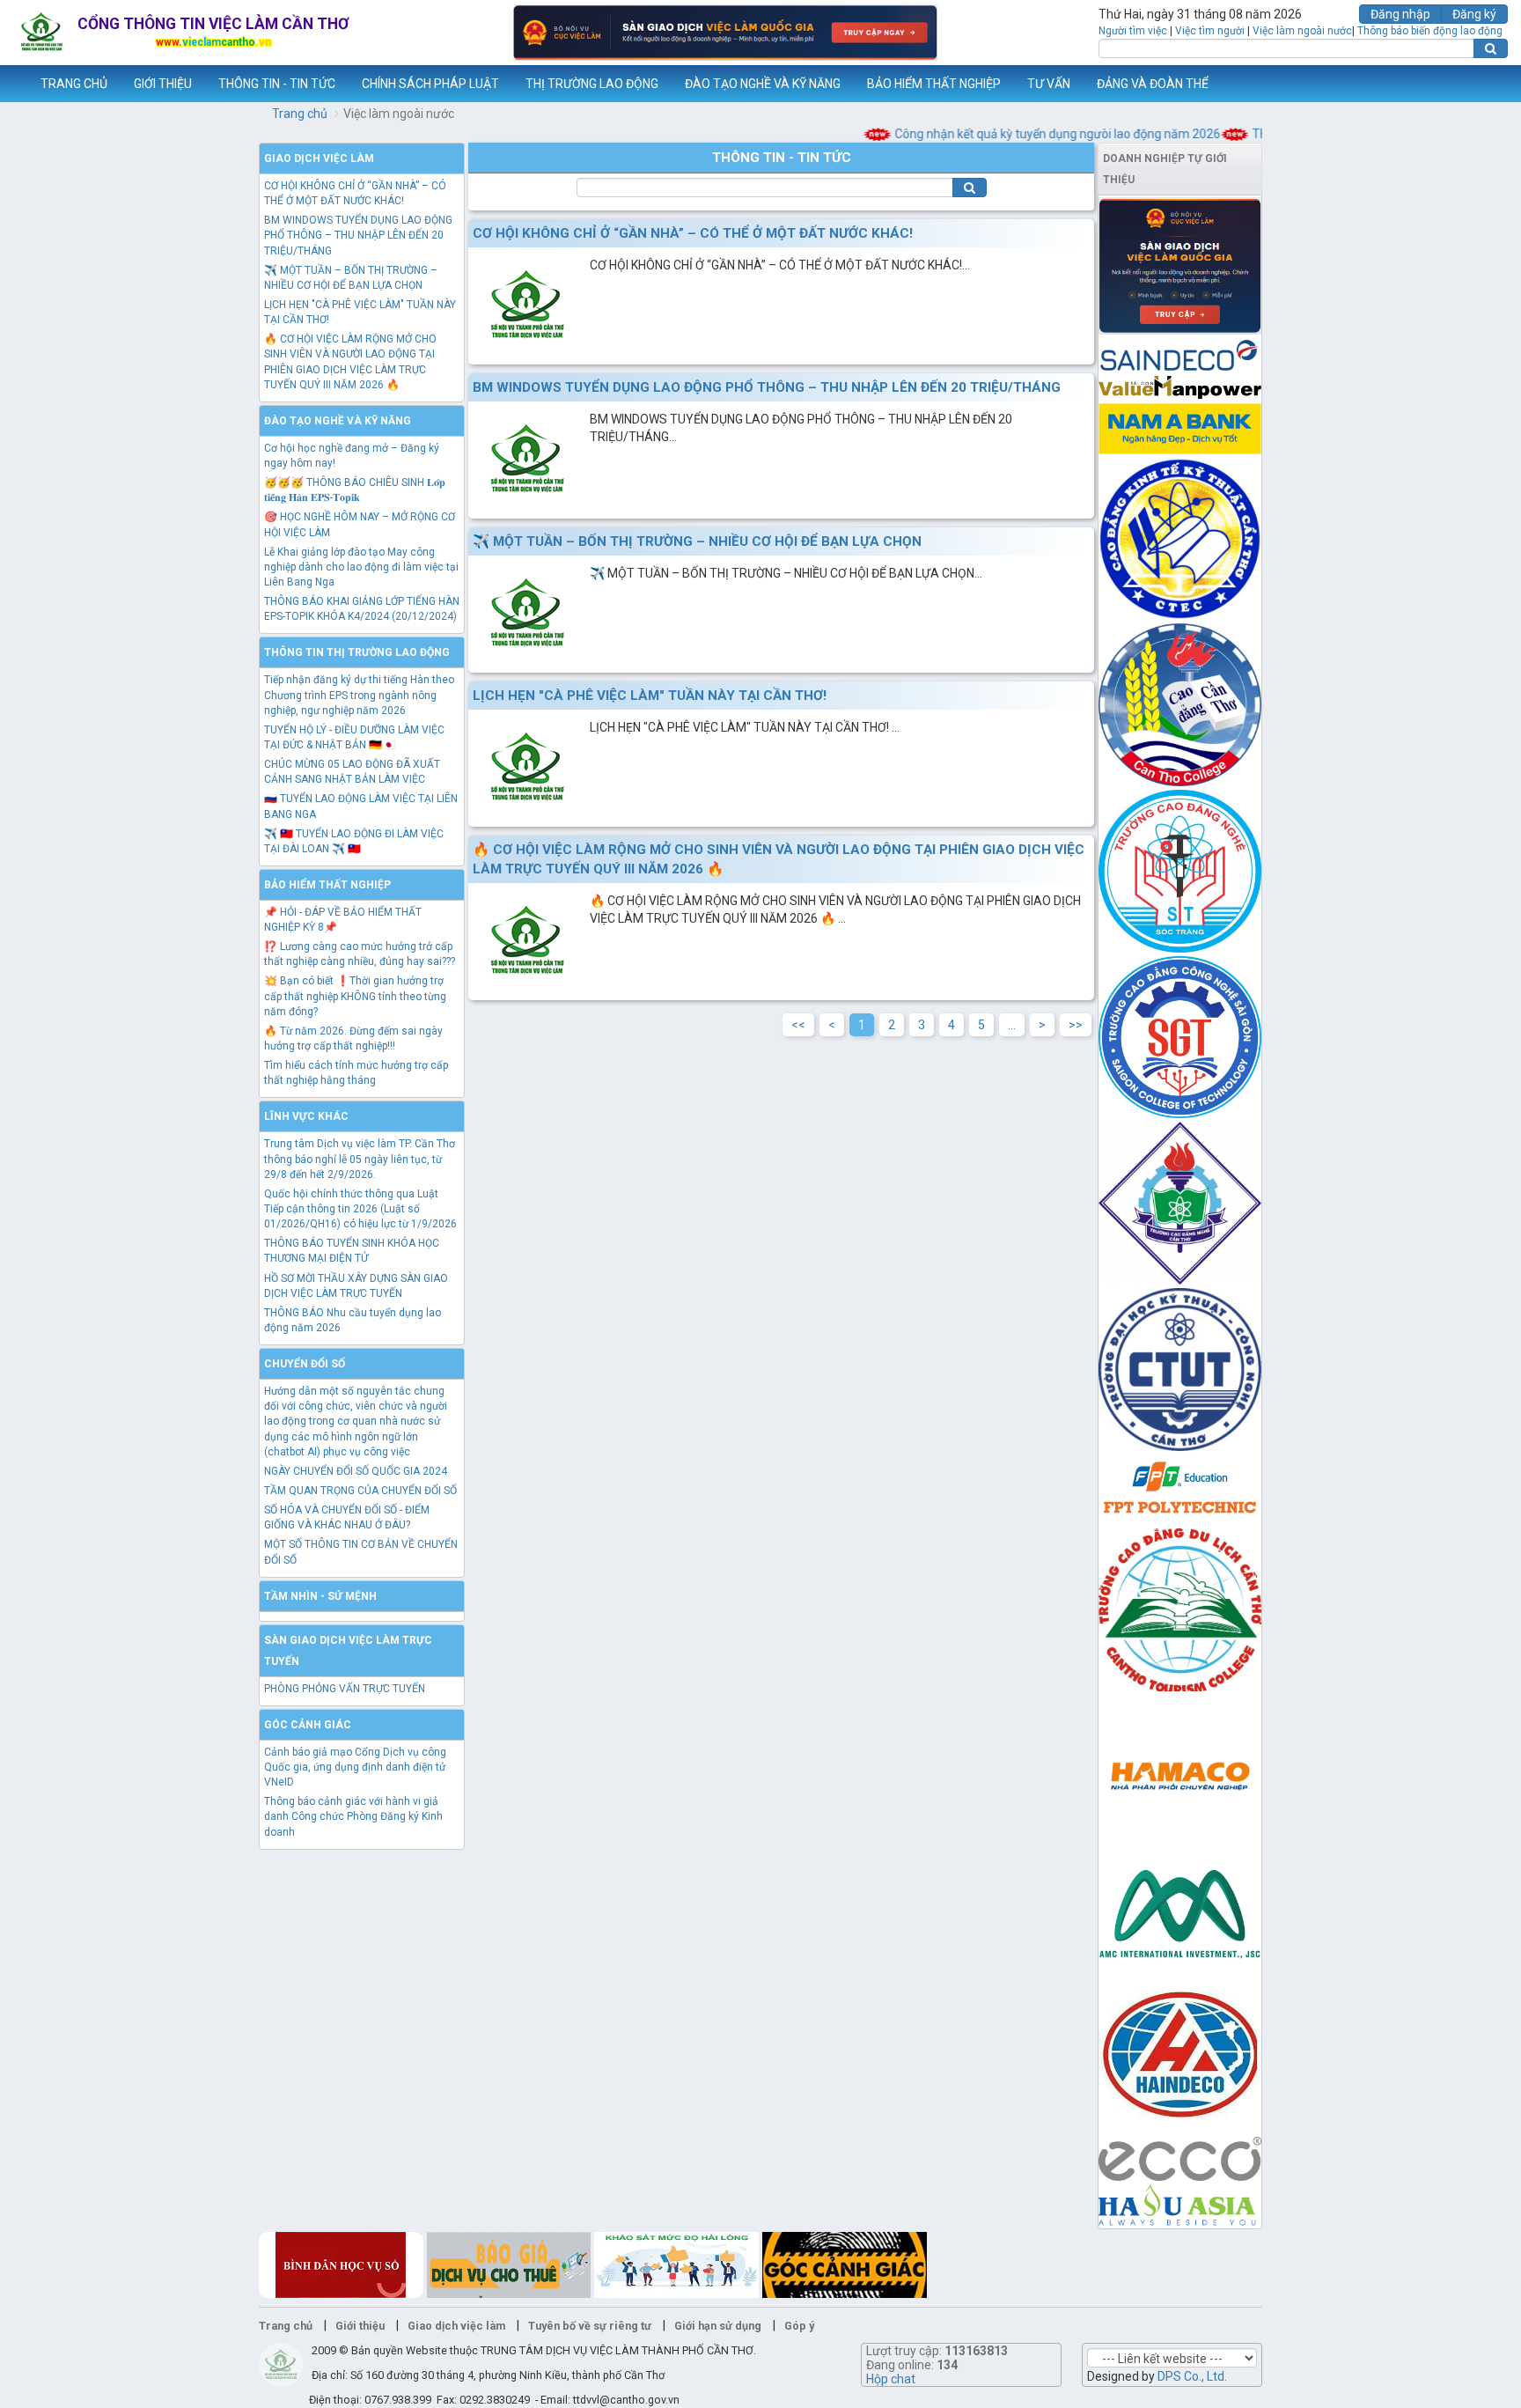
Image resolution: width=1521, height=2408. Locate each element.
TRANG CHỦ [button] (74, 84)
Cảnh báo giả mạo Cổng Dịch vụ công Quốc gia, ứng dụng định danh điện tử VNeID (355, 1767)
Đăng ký (1474, 14)
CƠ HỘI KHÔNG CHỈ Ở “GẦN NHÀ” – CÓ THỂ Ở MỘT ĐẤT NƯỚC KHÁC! (693, 233)
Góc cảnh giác (308, 1725)
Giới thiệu (360, 2326)
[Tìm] (1491, 48)
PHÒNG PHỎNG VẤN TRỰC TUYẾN (345, 1689)
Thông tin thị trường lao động (357, 652)
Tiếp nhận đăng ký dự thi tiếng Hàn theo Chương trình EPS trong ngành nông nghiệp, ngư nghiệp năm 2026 (359, 695)
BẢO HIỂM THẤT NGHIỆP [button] (934, 84)
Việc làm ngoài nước (1302, 31)
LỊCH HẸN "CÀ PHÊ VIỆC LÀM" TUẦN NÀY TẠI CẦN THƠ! (650, 696)
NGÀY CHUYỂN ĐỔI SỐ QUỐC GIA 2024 (356, 1471)
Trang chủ (300, 114)
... (1012, 1025)
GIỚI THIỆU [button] (163, 84)
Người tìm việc (1133, 31)
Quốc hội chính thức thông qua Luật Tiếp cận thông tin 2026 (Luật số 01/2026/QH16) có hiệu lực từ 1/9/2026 (360, 1209)
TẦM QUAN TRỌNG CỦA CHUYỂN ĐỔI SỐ (360, 1491)
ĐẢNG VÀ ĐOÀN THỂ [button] (1153, 84)
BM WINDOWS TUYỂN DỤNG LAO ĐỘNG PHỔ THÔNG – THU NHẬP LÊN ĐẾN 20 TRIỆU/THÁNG (358, 235)
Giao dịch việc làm (319, 158)
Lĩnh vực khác (306, 1116)
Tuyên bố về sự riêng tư (590, 2326)
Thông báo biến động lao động (1430, 31)
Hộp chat (891, 2379)
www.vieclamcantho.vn (14, 84)
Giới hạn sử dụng (718, 2326)
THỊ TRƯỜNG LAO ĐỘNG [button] (592, 84)
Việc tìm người (1210, 31)
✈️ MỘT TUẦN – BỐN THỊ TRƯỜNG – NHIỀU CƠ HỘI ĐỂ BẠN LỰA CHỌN (697, 541)
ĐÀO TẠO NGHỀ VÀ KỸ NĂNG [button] (763, 84)
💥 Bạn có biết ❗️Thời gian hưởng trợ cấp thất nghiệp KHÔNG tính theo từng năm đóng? (355, 996)
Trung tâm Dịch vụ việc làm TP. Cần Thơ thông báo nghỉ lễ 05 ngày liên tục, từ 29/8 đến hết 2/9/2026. (360, 1159)
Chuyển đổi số (305, 1364)
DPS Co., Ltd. (1192, 2376)
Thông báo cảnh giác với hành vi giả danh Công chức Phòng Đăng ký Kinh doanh (353, 1816)
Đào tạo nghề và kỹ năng (338, 421)
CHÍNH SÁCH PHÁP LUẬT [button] (430, 84)
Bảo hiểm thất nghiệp (327, 885)
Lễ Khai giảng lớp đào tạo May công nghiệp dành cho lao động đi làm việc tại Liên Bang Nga (361, 567)
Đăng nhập (1400, 14)
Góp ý (799, 2326)
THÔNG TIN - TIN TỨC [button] (277, 84)
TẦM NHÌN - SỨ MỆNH (320, 1596)
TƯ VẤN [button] (1049, 84)
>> (1076, 1025)
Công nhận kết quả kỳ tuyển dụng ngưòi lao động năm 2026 (1025, 134)
